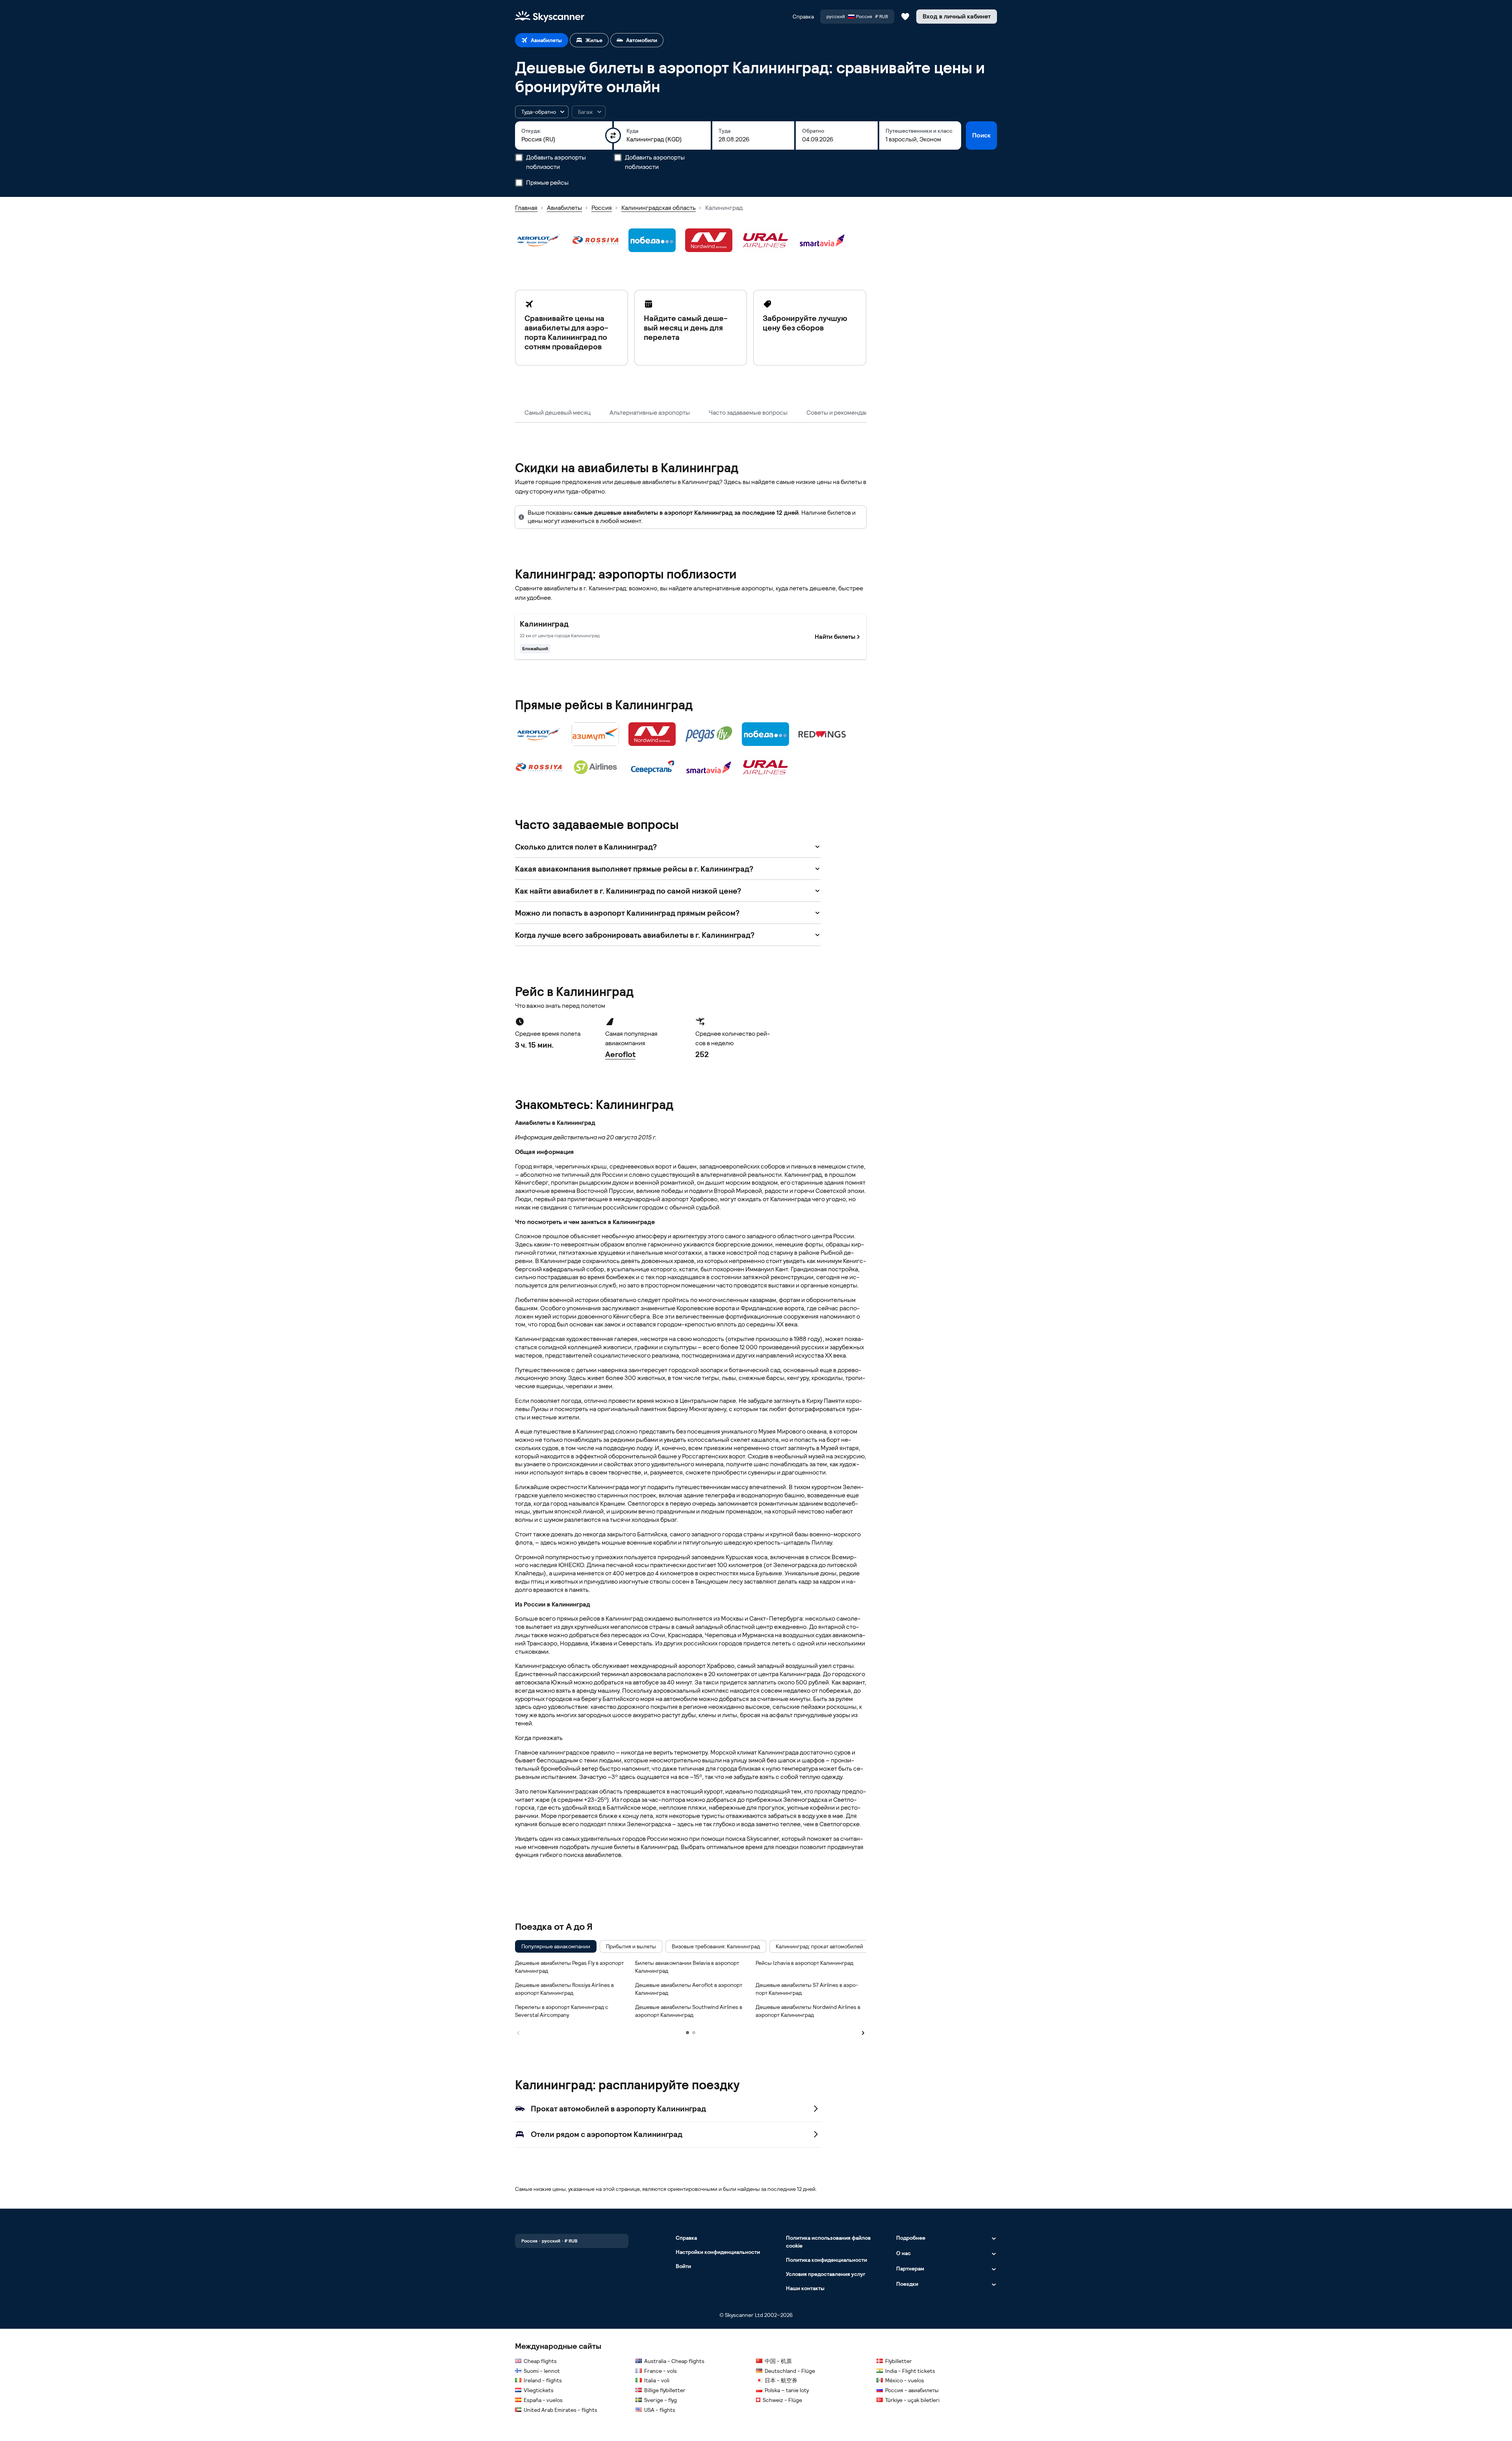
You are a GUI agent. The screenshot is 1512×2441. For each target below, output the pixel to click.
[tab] (542, 40)
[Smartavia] (822, 240)
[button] (542, 112)
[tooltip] (589, 112)
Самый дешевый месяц (558, 413)
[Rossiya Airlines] (595, 240)
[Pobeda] (652, 240)
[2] (694, 2033)
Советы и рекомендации (841, 413)
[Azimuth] (595, 734)
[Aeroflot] (539, 240)
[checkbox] (556, 1946)
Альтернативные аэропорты (650, 413)
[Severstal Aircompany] (652, 767)
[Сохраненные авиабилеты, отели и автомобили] (905, 17)
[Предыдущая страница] (518, 2032)
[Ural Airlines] (765, 240)
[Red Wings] (822, 734)
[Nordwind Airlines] (709, 240)
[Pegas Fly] (709, 734)
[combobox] (564, 139)
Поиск (981, 135)
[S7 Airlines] (595, 767)
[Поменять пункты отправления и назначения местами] (613, 135)
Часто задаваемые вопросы (748, 413)
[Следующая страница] (863, 2032)
